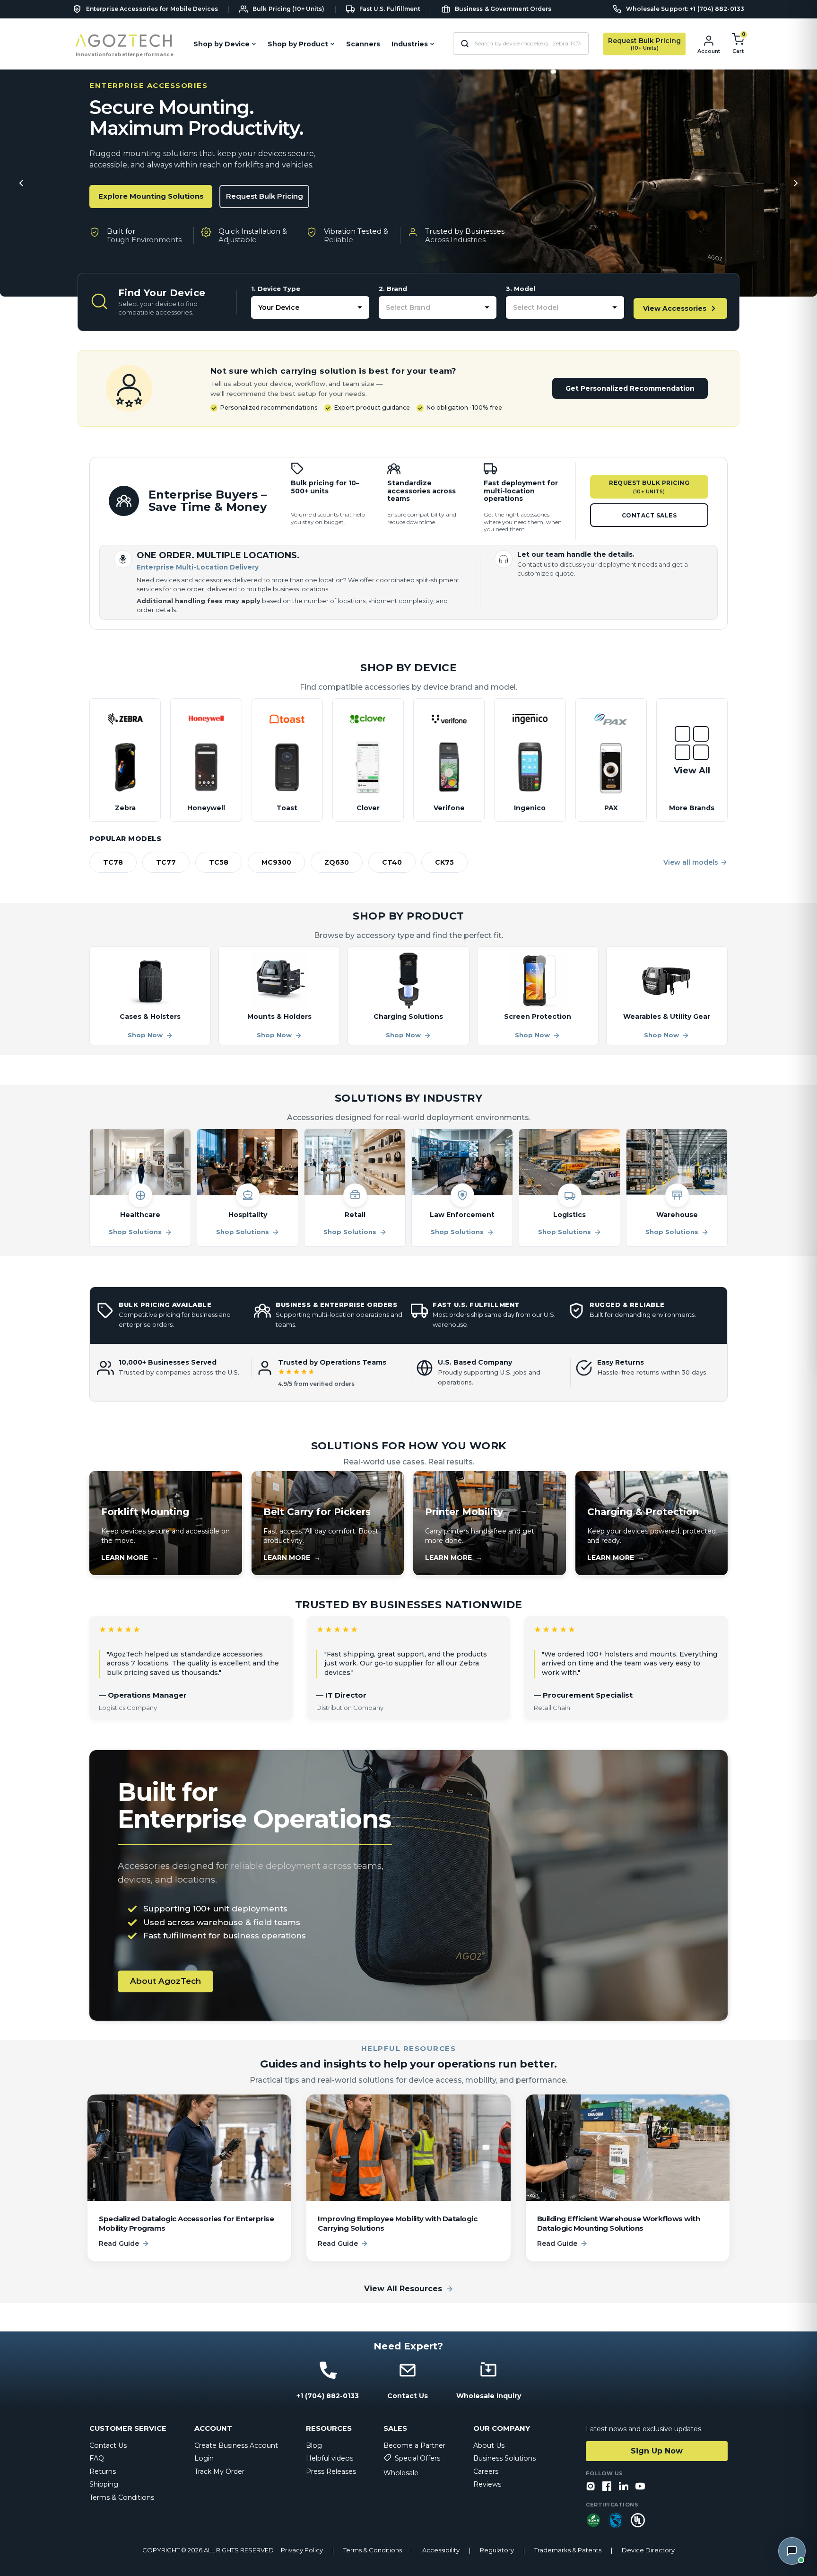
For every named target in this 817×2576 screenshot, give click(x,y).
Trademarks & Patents (568, 2550)
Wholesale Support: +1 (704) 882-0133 (685, 9)
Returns (103, 2471)
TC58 (219, 862)
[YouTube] (640, 2487)
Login (204, 2458)
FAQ (97, 2458)
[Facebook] (607, 2487)
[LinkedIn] (624, 2487)
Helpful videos (330, 2458)
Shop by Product (298, 44)
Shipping (104, 2484)
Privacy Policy (302, 2550)
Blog (314, 2445)
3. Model (521, 289)
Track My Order (219, 2471)
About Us (489, 2445)
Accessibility (441, 2550)
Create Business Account (236, 2445)
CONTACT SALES (649, 515)
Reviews (487, 2484)
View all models (691, 862)
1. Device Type (276, 289)
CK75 (444, 862)
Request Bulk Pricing (265, 196)
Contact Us (108, 2445)
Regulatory (497, 2550)
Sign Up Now (657, 2451)
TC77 (166, 862)
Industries (410, 44)
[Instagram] (591, 2487)
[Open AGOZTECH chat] (792, 2551)
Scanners (363, 44)
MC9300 (276, 862)
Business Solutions (504, 2458)
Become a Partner (414, 2445)
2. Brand (393, 289)
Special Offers (417, 2458)
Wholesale (401, 2473)
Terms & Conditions (122, 2497)
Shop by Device (222, 44)
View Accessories (675, 308)
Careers (486, 2471)
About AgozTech (165, 1981)
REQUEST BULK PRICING (649, 487)
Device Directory (648, 2550)
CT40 (392, 862)
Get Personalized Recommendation (630, 388)
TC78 (113, 862)
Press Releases (331, 2471)
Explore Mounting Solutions (151, 196)
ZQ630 (337, 862)
